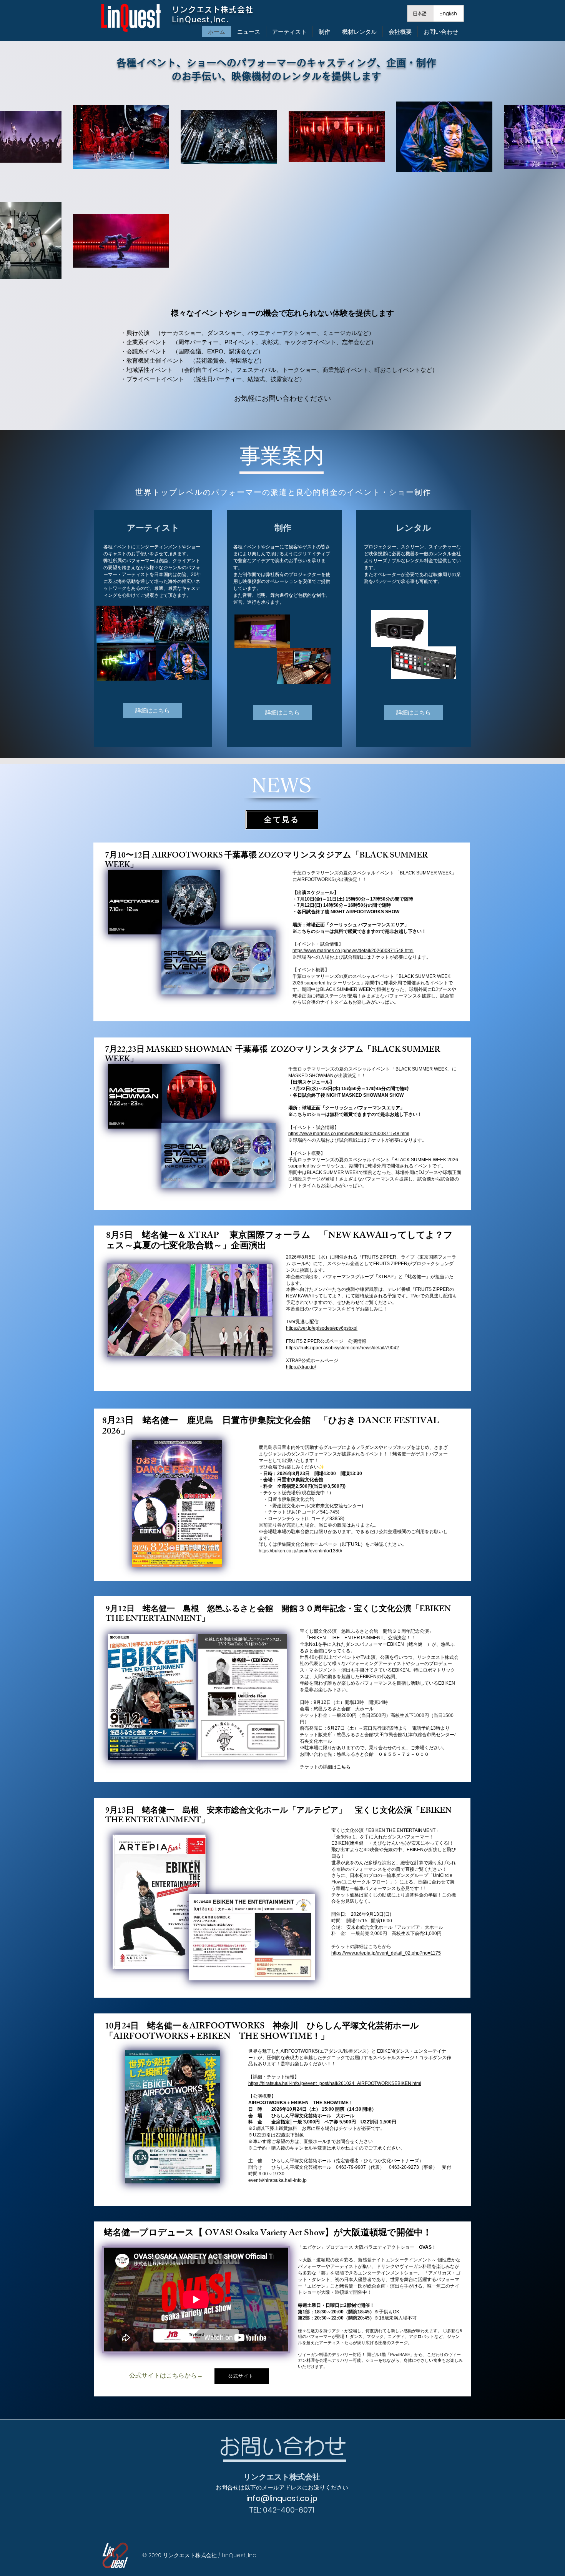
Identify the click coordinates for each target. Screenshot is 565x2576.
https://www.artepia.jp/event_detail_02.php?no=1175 (386, 1953)
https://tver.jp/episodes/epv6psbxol (322, 1328)
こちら (344, 1767)
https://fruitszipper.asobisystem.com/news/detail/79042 (342, 1348)
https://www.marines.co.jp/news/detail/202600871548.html (353, 951)
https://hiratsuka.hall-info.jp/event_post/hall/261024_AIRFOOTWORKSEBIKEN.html (335, 2083)
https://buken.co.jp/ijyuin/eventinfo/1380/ (300, 1551)
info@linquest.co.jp (282, 2498)
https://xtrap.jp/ (301, 1367)
